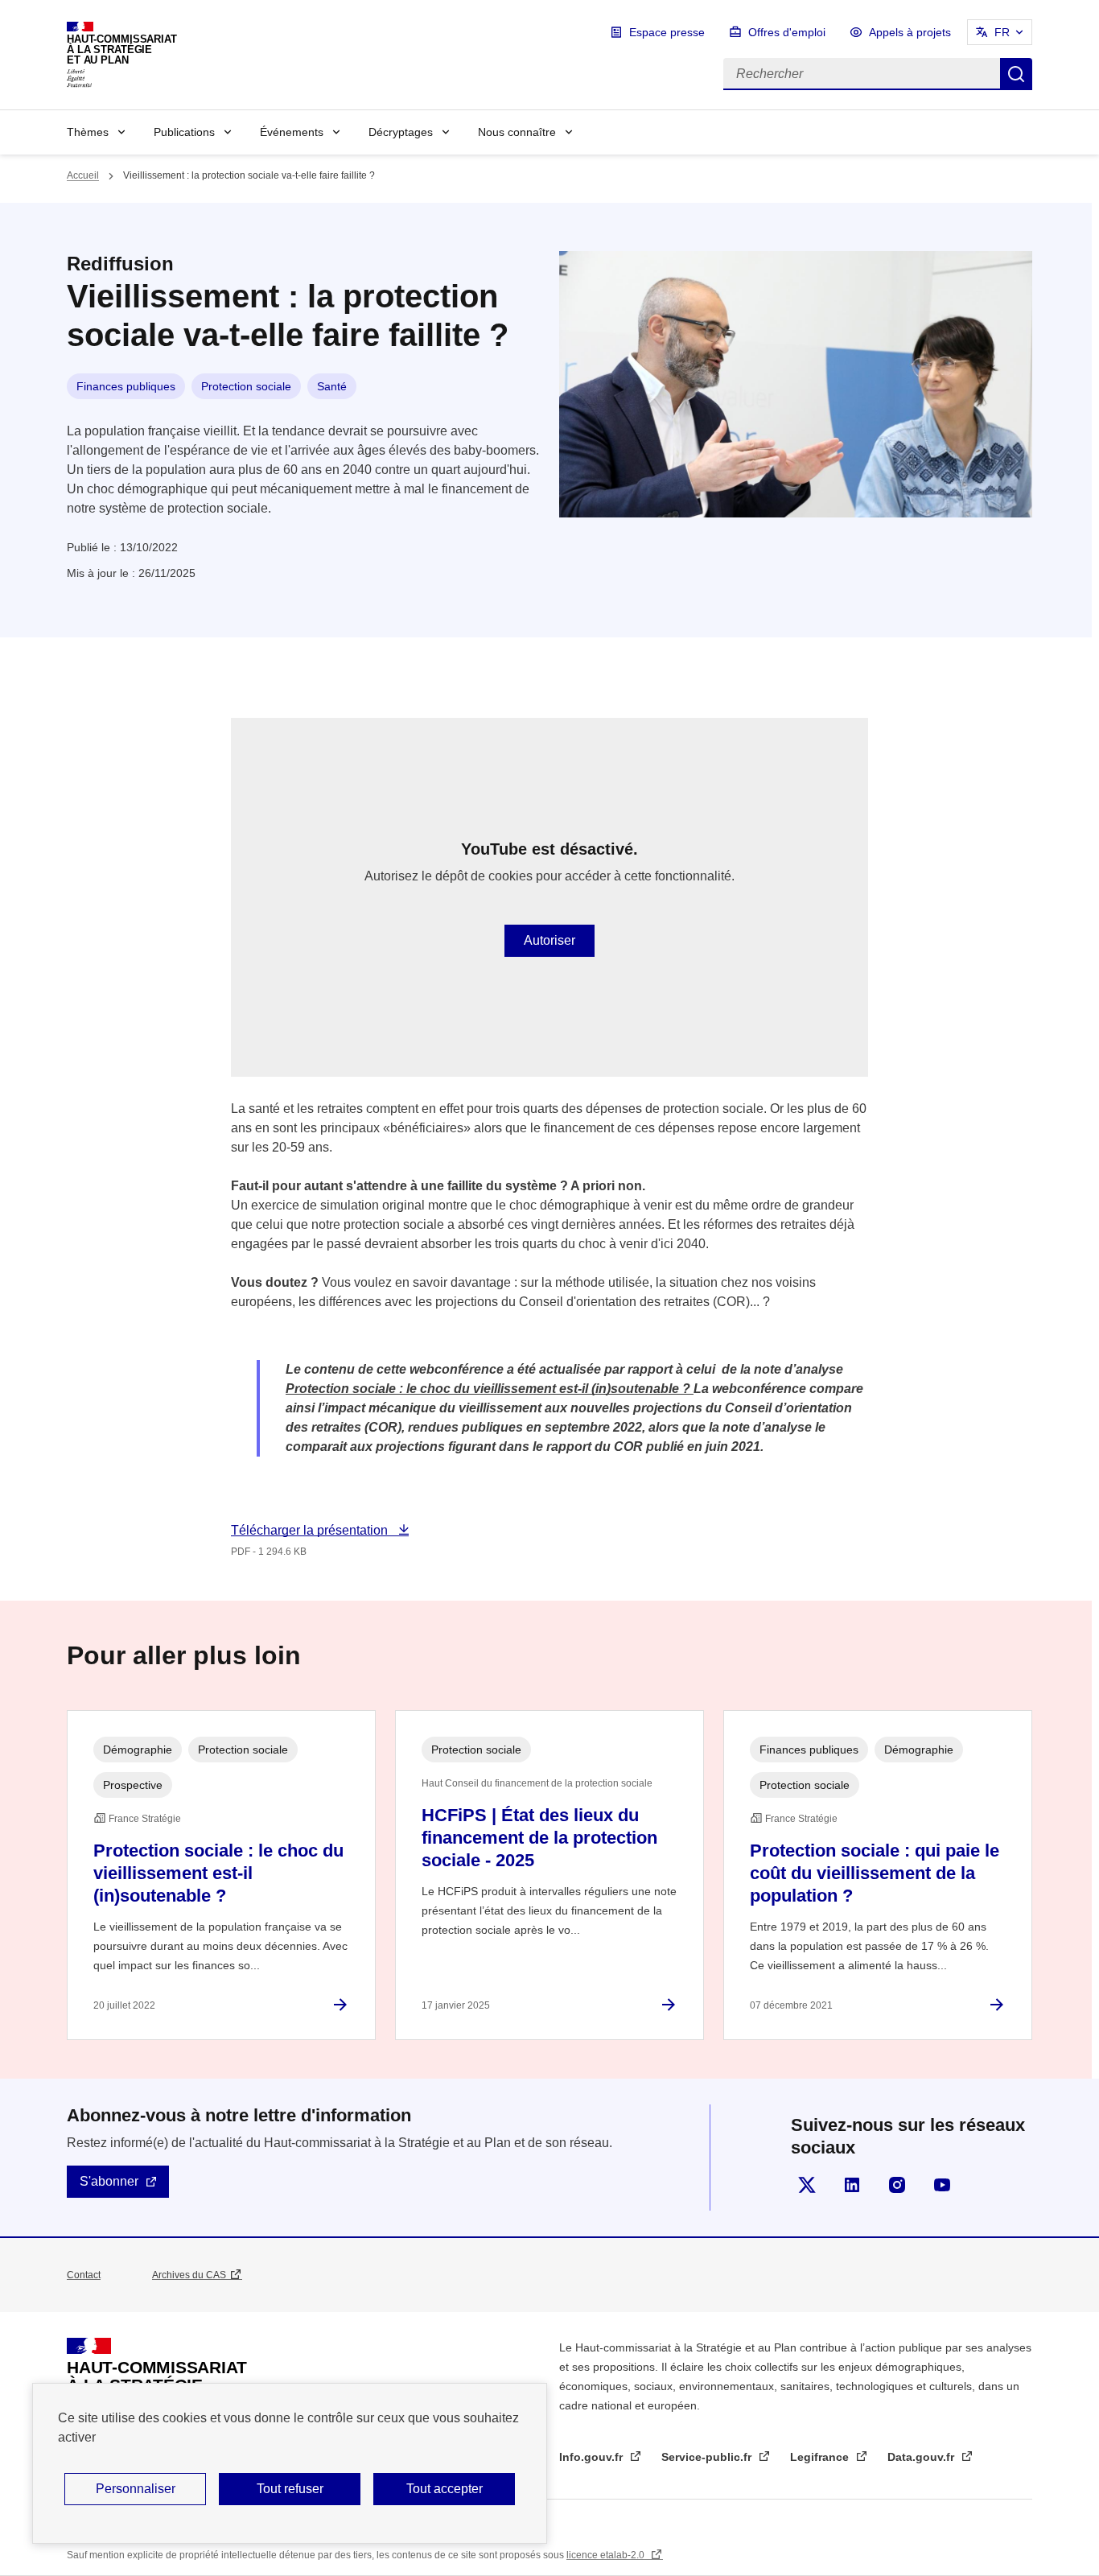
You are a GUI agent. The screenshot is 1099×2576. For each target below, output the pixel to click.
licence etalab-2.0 (607, 2555)
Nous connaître (517, 132)
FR (1002, 32)
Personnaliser (136, 2489)
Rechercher (1016, 74)
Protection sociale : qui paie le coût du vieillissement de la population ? (875, 1873)
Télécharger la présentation (311, 1530)
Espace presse (667, 32)
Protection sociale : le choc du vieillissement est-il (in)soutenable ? (218, 1873)
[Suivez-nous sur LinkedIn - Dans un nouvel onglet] (852, 2185)
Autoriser (549, 940)
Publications (184, 132)
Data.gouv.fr (922, 2457)
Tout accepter (445, 2489)
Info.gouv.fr (593, 2457)
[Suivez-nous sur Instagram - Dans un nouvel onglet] (897, 2185)
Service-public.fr (708, 2457)
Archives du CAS (189, 2275)
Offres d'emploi (787, 32)
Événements (292, 132)
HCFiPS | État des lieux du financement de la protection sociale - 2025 (539, 1838)
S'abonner (109, 2181)
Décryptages (401, 132)
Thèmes (88, 132)
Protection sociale (246, 386)
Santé (332, 386)
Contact (84, 2275)
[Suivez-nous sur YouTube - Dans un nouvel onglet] (942, 2185)
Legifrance (821, 2457)
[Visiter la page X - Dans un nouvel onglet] (807, 2185)
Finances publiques (126, 386)
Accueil (83, 175)
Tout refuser (290, 2489)
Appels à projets (910, 32)
